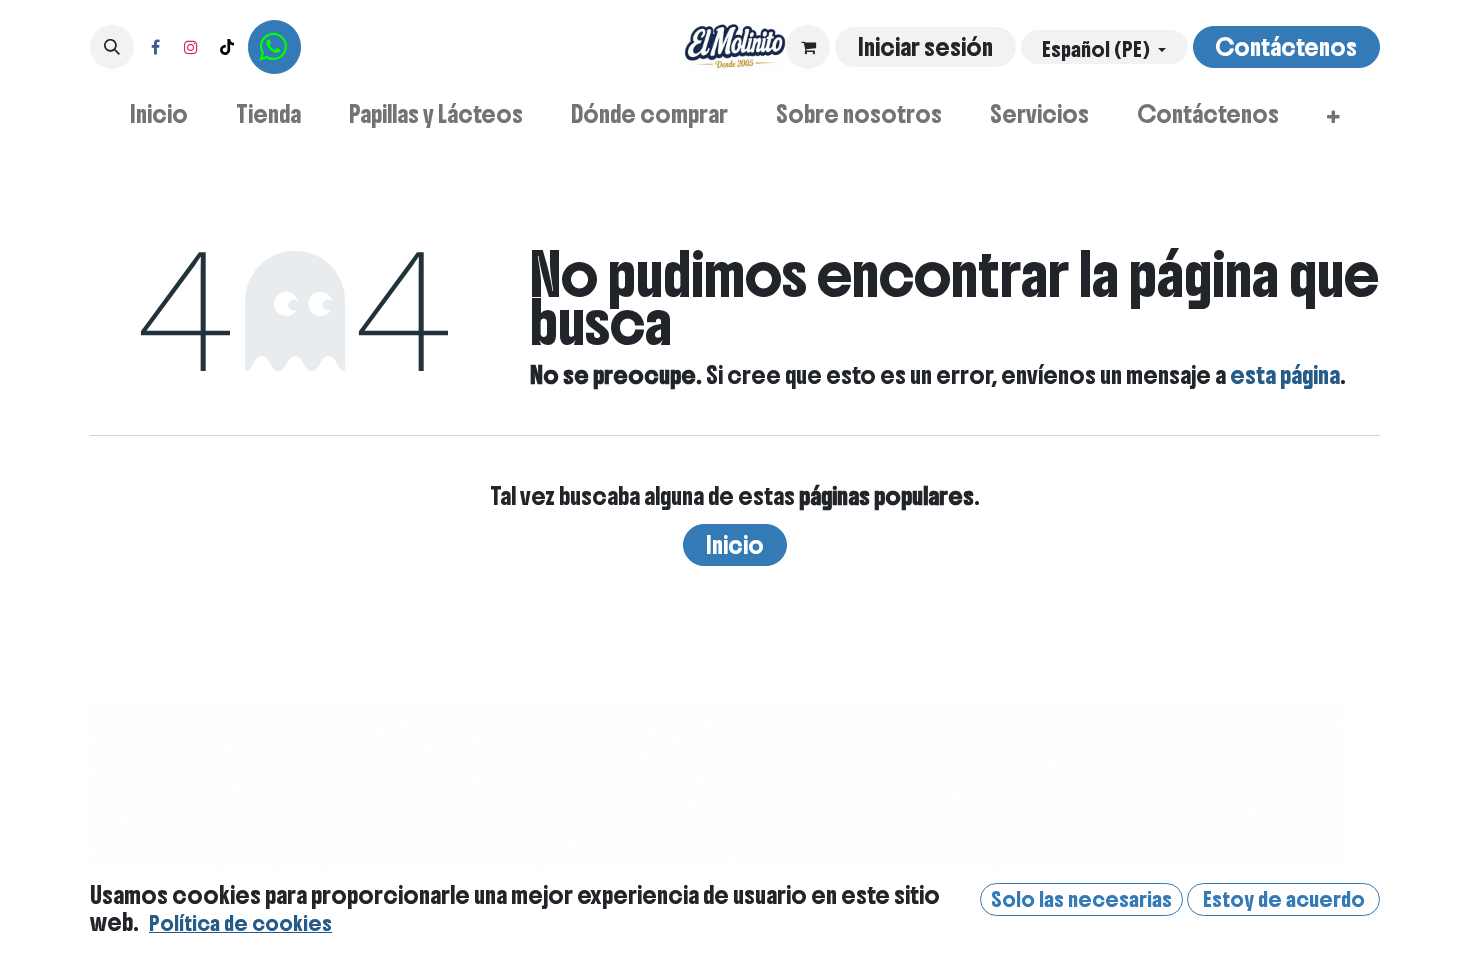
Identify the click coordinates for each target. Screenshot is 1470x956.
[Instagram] (191, 47)
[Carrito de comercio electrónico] (808, 47)
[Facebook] (155, 47)
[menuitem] (159, 114)
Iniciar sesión (925, 47)
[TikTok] (227, 47)
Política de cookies (240, 923)
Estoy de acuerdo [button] (1284, 899)
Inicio (735, 545)
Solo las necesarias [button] (1081, 899)
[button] (112, 47)
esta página (1285, 375)
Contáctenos (1286, 47)
